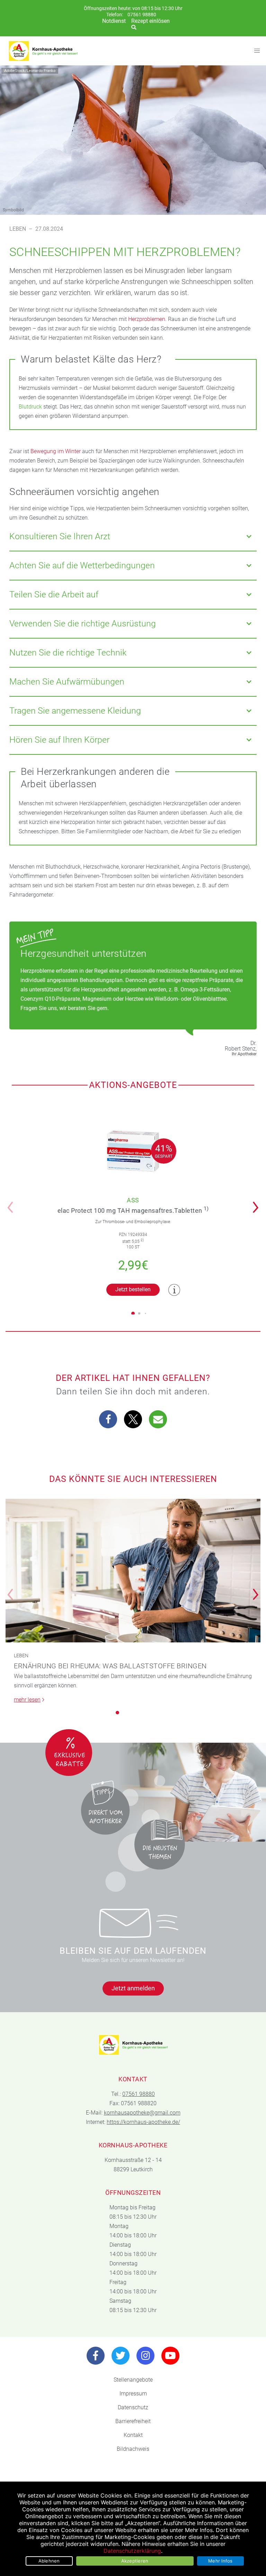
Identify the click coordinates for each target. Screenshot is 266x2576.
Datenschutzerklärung (132, 2551)
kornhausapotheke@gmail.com (142, 2113)
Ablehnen (49, 2561)
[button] (258, 1203)
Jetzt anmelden (133, 1988)
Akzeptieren (135, 2561)
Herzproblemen (147, 319)
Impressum (133, 2394)
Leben (18, 229)
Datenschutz (133, 2407)
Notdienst (114, 21)
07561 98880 (142, 15)
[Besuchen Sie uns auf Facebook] (96, 2356)
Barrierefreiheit (133, 2421)
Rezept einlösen (150, 21)
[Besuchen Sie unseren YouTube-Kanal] (170, 2356)
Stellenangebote (133, 2380)
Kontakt (133, 2435)
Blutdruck (30, 407)
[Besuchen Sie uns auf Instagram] (145, 2356)
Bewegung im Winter (56, 451)
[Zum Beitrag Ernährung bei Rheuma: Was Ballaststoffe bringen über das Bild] (133, 1571)
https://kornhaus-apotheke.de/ (143, 2122)
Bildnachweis (133, 2449)
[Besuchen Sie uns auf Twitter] (121, 2356)
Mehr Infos (220, 2561)
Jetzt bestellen (133, 1289)
